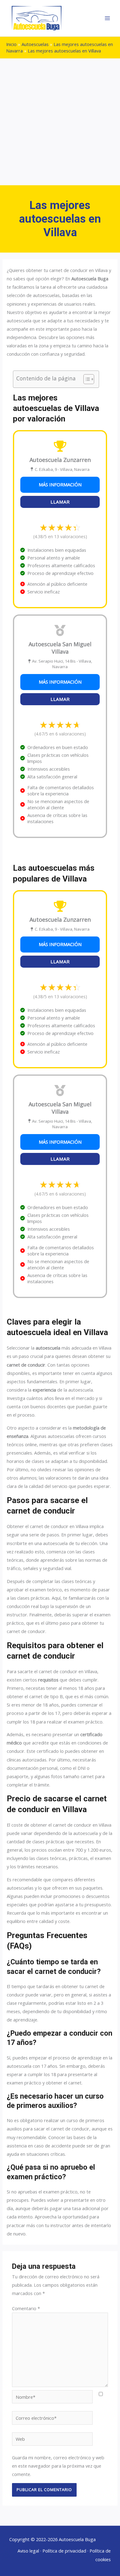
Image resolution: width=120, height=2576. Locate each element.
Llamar (60, 502)
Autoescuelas (35, 44)
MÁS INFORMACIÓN (60, 484)
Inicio (11, 44)
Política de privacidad (64, 2551)
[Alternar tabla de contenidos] (86, 379)
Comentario (26, 2308)
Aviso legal (28, 2551)
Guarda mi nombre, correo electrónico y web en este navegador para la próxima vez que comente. (58, 2466)
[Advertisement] (60, 122)
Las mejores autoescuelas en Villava (64, 51)
